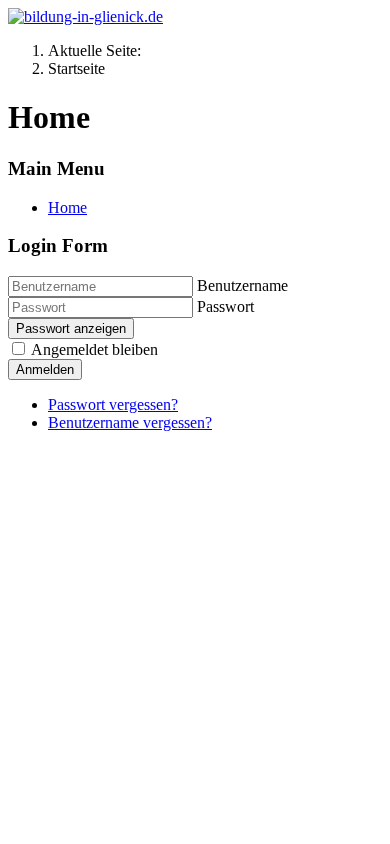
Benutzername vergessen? (130, 422)
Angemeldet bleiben (94, 349)
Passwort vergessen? (113, 404)
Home (67, 207)
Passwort (225, 306)
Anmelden (45, 369)
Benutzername (242, 285)
